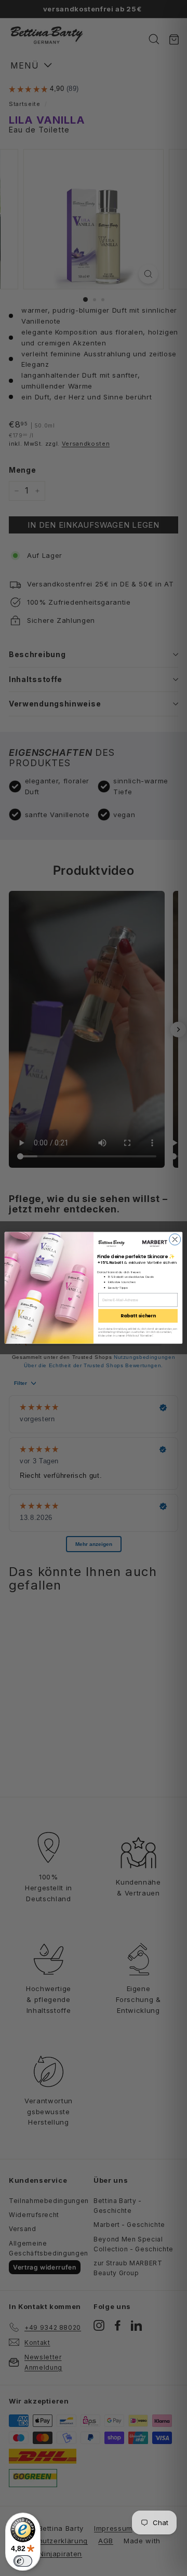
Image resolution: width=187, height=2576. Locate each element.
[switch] (23, 2561)
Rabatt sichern (138, 1316)
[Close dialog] (175, 1239)
